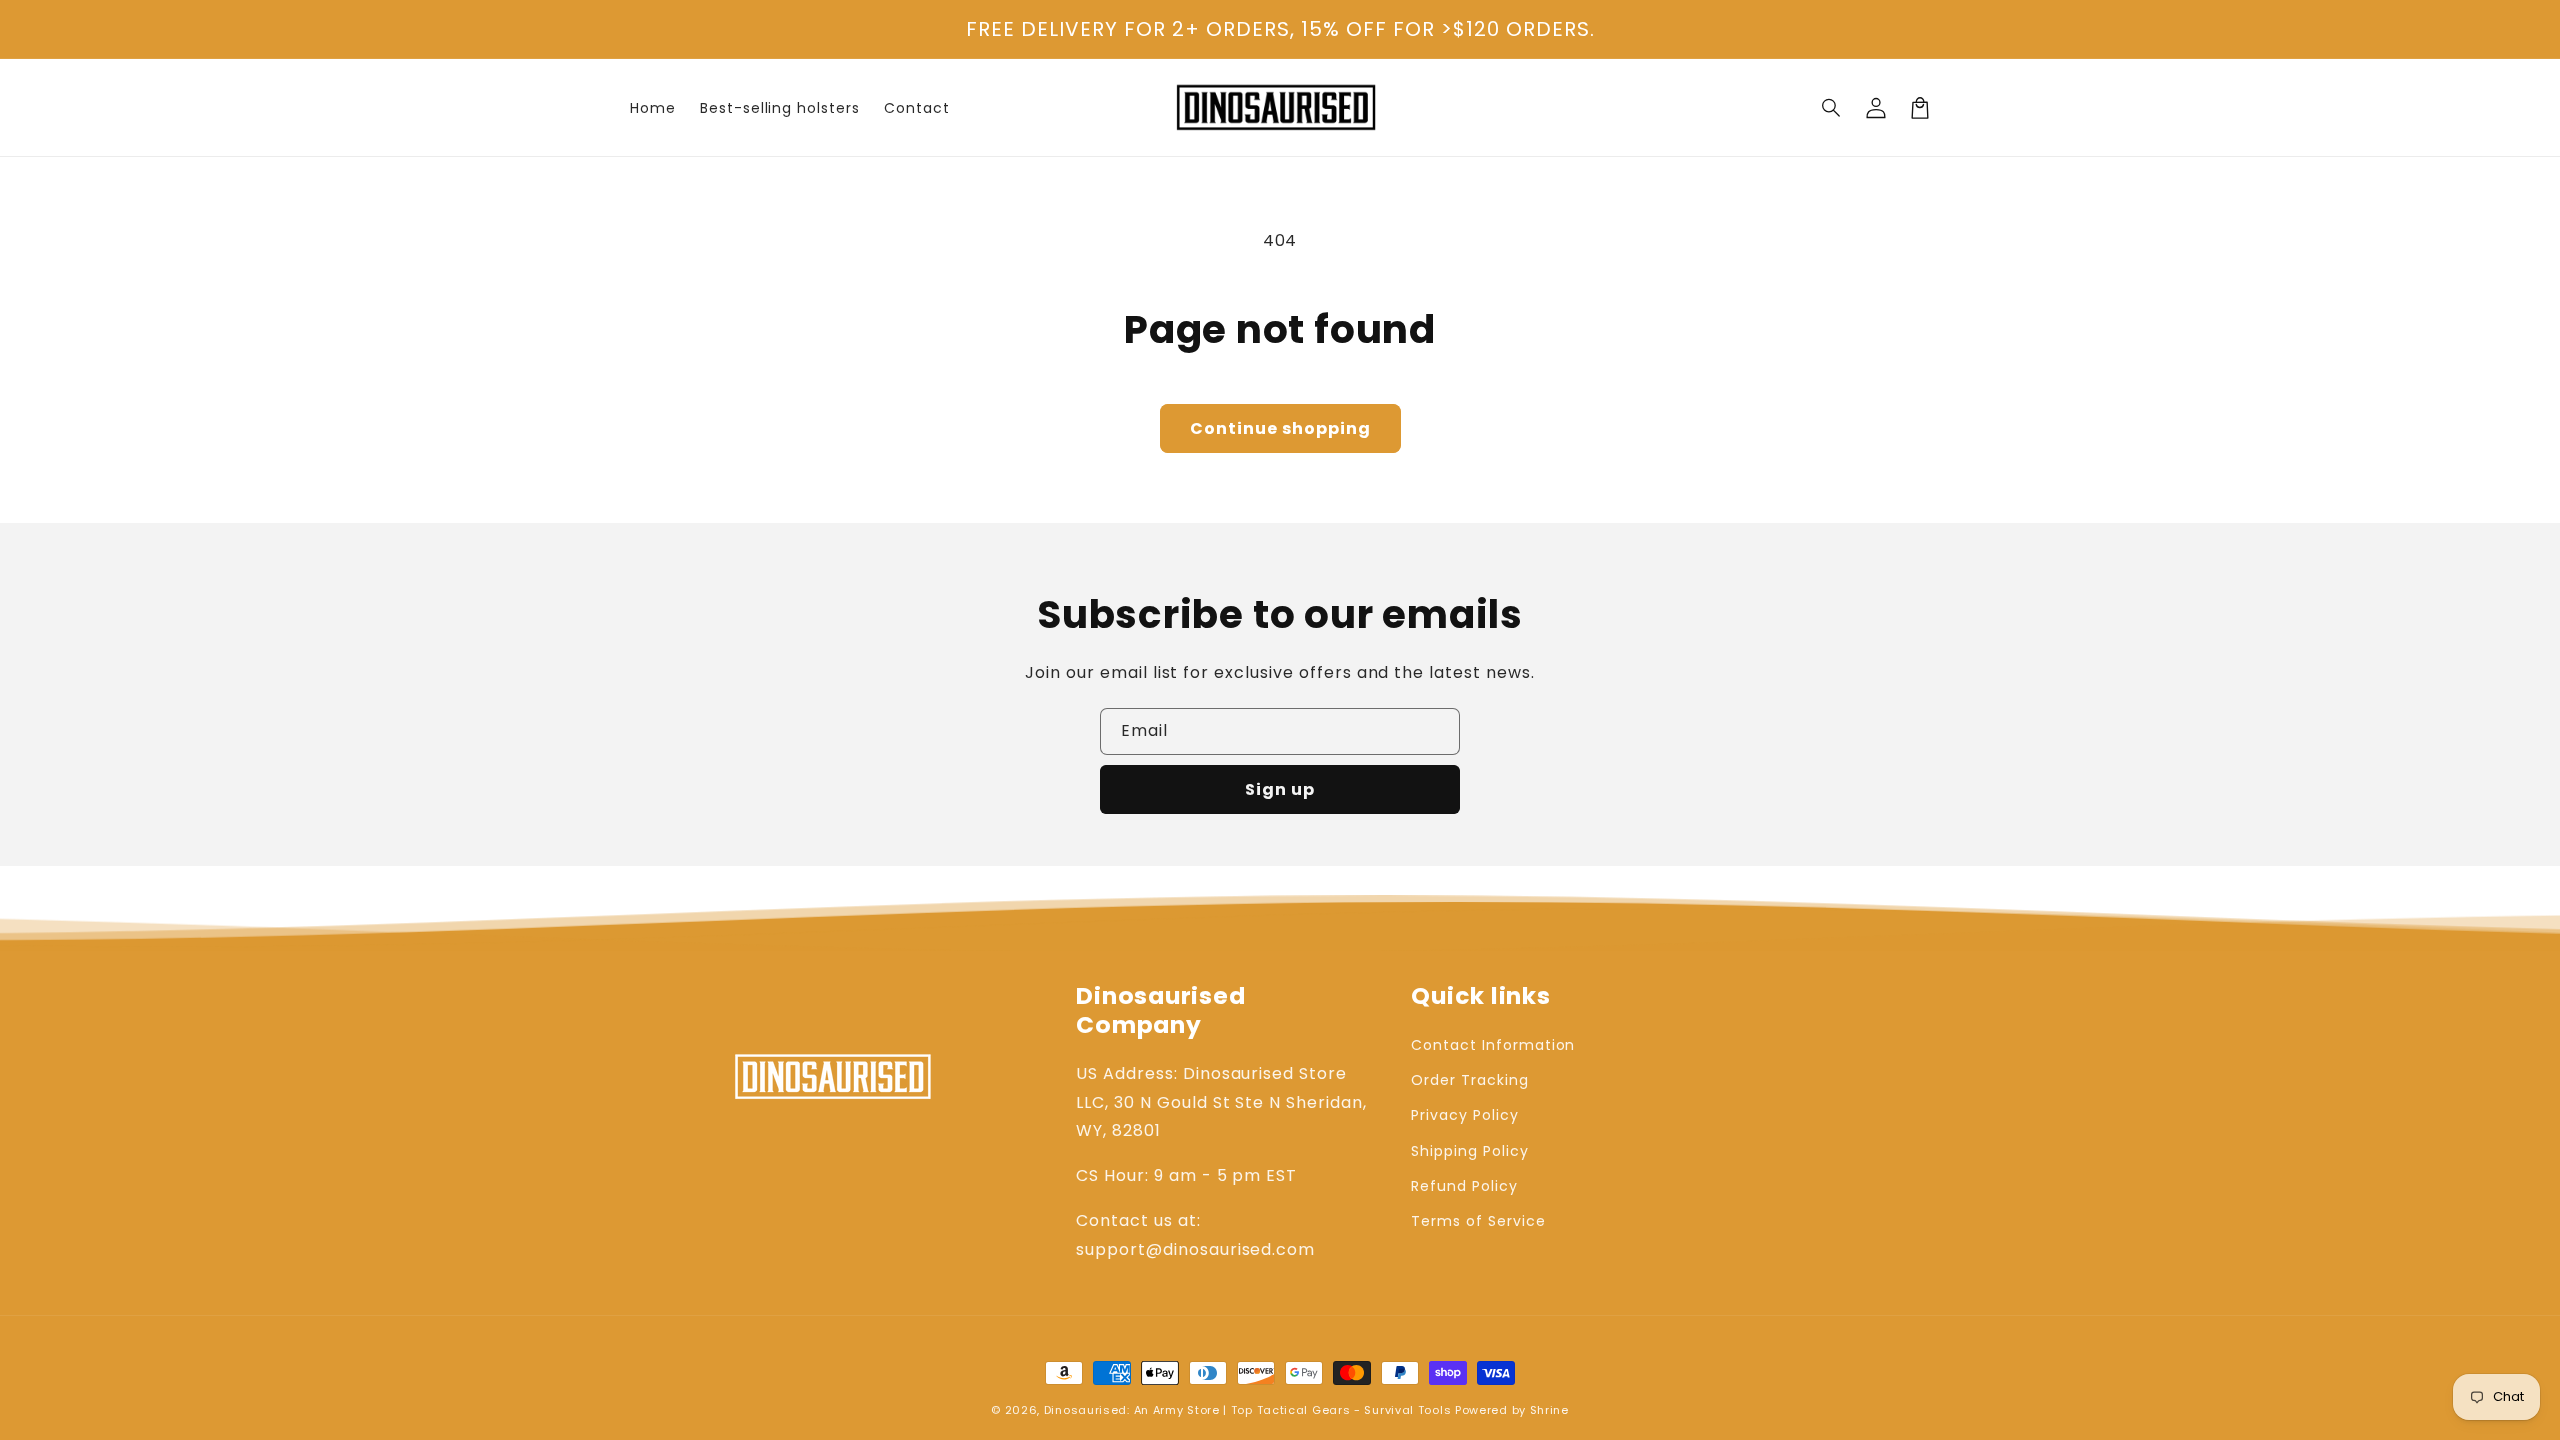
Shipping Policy (1469, 1151)
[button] (1832, 108)
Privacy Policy (1464, 1115)
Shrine (1549, 1410)
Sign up (1280, 789)
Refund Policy (1464, 1186)
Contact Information (1493, 1045)
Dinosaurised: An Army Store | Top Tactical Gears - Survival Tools (1248, 1410)
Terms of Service (1478, 1221)
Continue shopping (1280, 428)
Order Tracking (1469, 1080)
